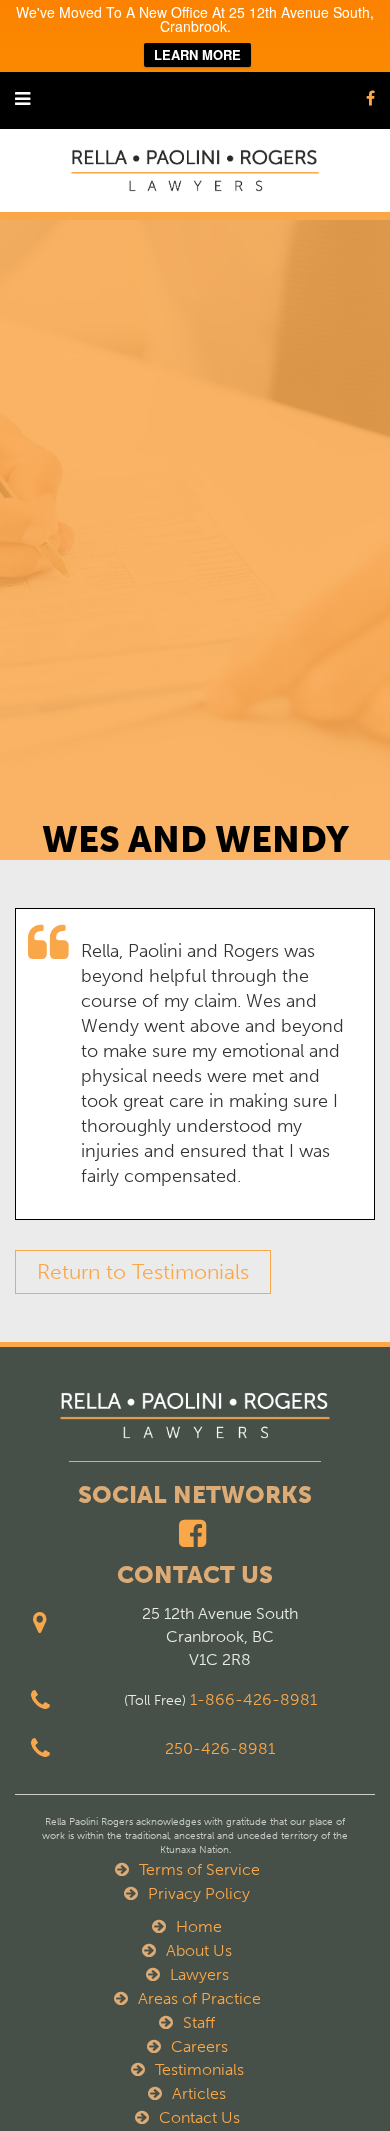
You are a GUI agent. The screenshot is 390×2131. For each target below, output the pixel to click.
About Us (199, 1950)
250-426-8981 (220, 1748)
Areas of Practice (199, 1998)
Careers (199, 2046)
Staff (199, 2022)
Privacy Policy (199, 1893)
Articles (199, 2093)
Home (199, 1926)
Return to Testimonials (143, 1271)
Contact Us (199, 2117)
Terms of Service (199, 1869)
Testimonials (199, 2069)
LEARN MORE (197, 54)
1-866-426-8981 (253, 1699)
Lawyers (199, 1974)
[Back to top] (334, 2075)
